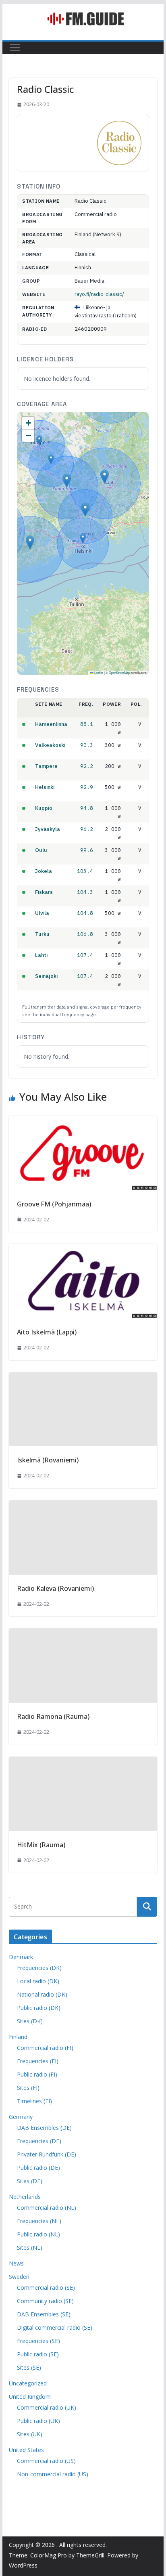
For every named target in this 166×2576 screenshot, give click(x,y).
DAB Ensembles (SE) (44, 2314)
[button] (67, 481)
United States (26, 2450)
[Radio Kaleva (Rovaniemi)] (83, 1506)
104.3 (85, 892)
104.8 (85, 913)
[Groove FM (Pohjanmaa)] (83, 1122)
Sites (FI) (28, 2088)
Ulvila (42, 913)
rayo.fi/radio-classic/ (99, 294)
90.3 (87, 745)
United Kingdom (30, 2397)
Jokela (44, 871)
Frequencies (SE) (38, 2341)
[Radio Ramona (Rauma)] (83, 1634)
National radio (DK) (42, 1994)
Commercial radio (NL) (47, 2208)
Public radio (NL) (38, 2234)
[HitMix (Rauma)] (83, 1762)
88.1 (87, 724)
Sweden (19, 2277)
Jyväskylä (48, 829)
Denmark (21, 1957)
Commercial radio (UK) (47, 2407)
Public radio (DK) (39, 2008)
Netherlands (25, 2197)
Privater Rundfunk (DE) (47, 2154)
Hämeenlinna (51, 724)
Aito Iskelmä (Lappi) (47, 1332)
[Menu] (15, 48)
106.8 (85, 934)
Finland (18, 2037)
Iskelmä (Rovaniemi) (48, 1460)
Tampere (46, 766)
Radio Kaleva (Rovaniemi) (55, 1588)
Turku (42, 934)
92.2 (87, 766)
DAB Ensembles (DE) (44, 2128)
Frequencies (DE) (39, 2141)
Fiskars (44, 892)
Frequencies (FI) (38, 2061)
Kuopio (44, 808)
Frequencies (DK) (39, 1968)
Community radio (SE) (45, 2301)
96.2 (87, 829)
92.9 (87, 787)
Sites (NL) (30, 2248)
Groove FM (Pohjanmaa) (54, 1204)
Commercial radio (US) (46, 2461)
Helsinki (45, 787)
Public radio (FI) (37, 2074)
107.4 (85, 955)
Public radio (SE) (38, 2354)
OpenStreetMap (119, 672)
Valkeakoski (50, 745)
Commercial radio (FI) (45, 2048)
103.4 (85, 871)
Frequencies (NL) (39, 2221)
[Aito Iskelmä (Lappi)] (83, 1250)
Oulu (41, 850)
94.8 (87, 808)
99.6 (87, 850)
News (16, 2263)
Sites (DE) (30, 2181)
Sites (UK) (30, 2434)
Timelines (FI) (34, 2101)
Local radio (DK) (38, 1981)
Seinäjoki (46, 976)
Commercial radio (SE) (46, 2288)
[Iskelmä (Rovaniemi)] (83, 1378)
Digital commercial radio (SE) (55, 2327)
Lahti (41, 955)
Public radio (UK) (38, 2421)
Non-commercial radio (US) (53, 2474)
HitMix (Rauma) (41, 1845)
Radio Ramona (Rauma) (53, 1716)
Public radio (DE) (38, 2168)
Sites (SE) (29, 2367)
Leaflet (98, 672)
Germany (21, 2117)
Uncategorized (28, 2383)
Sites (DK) (30, 2021)
